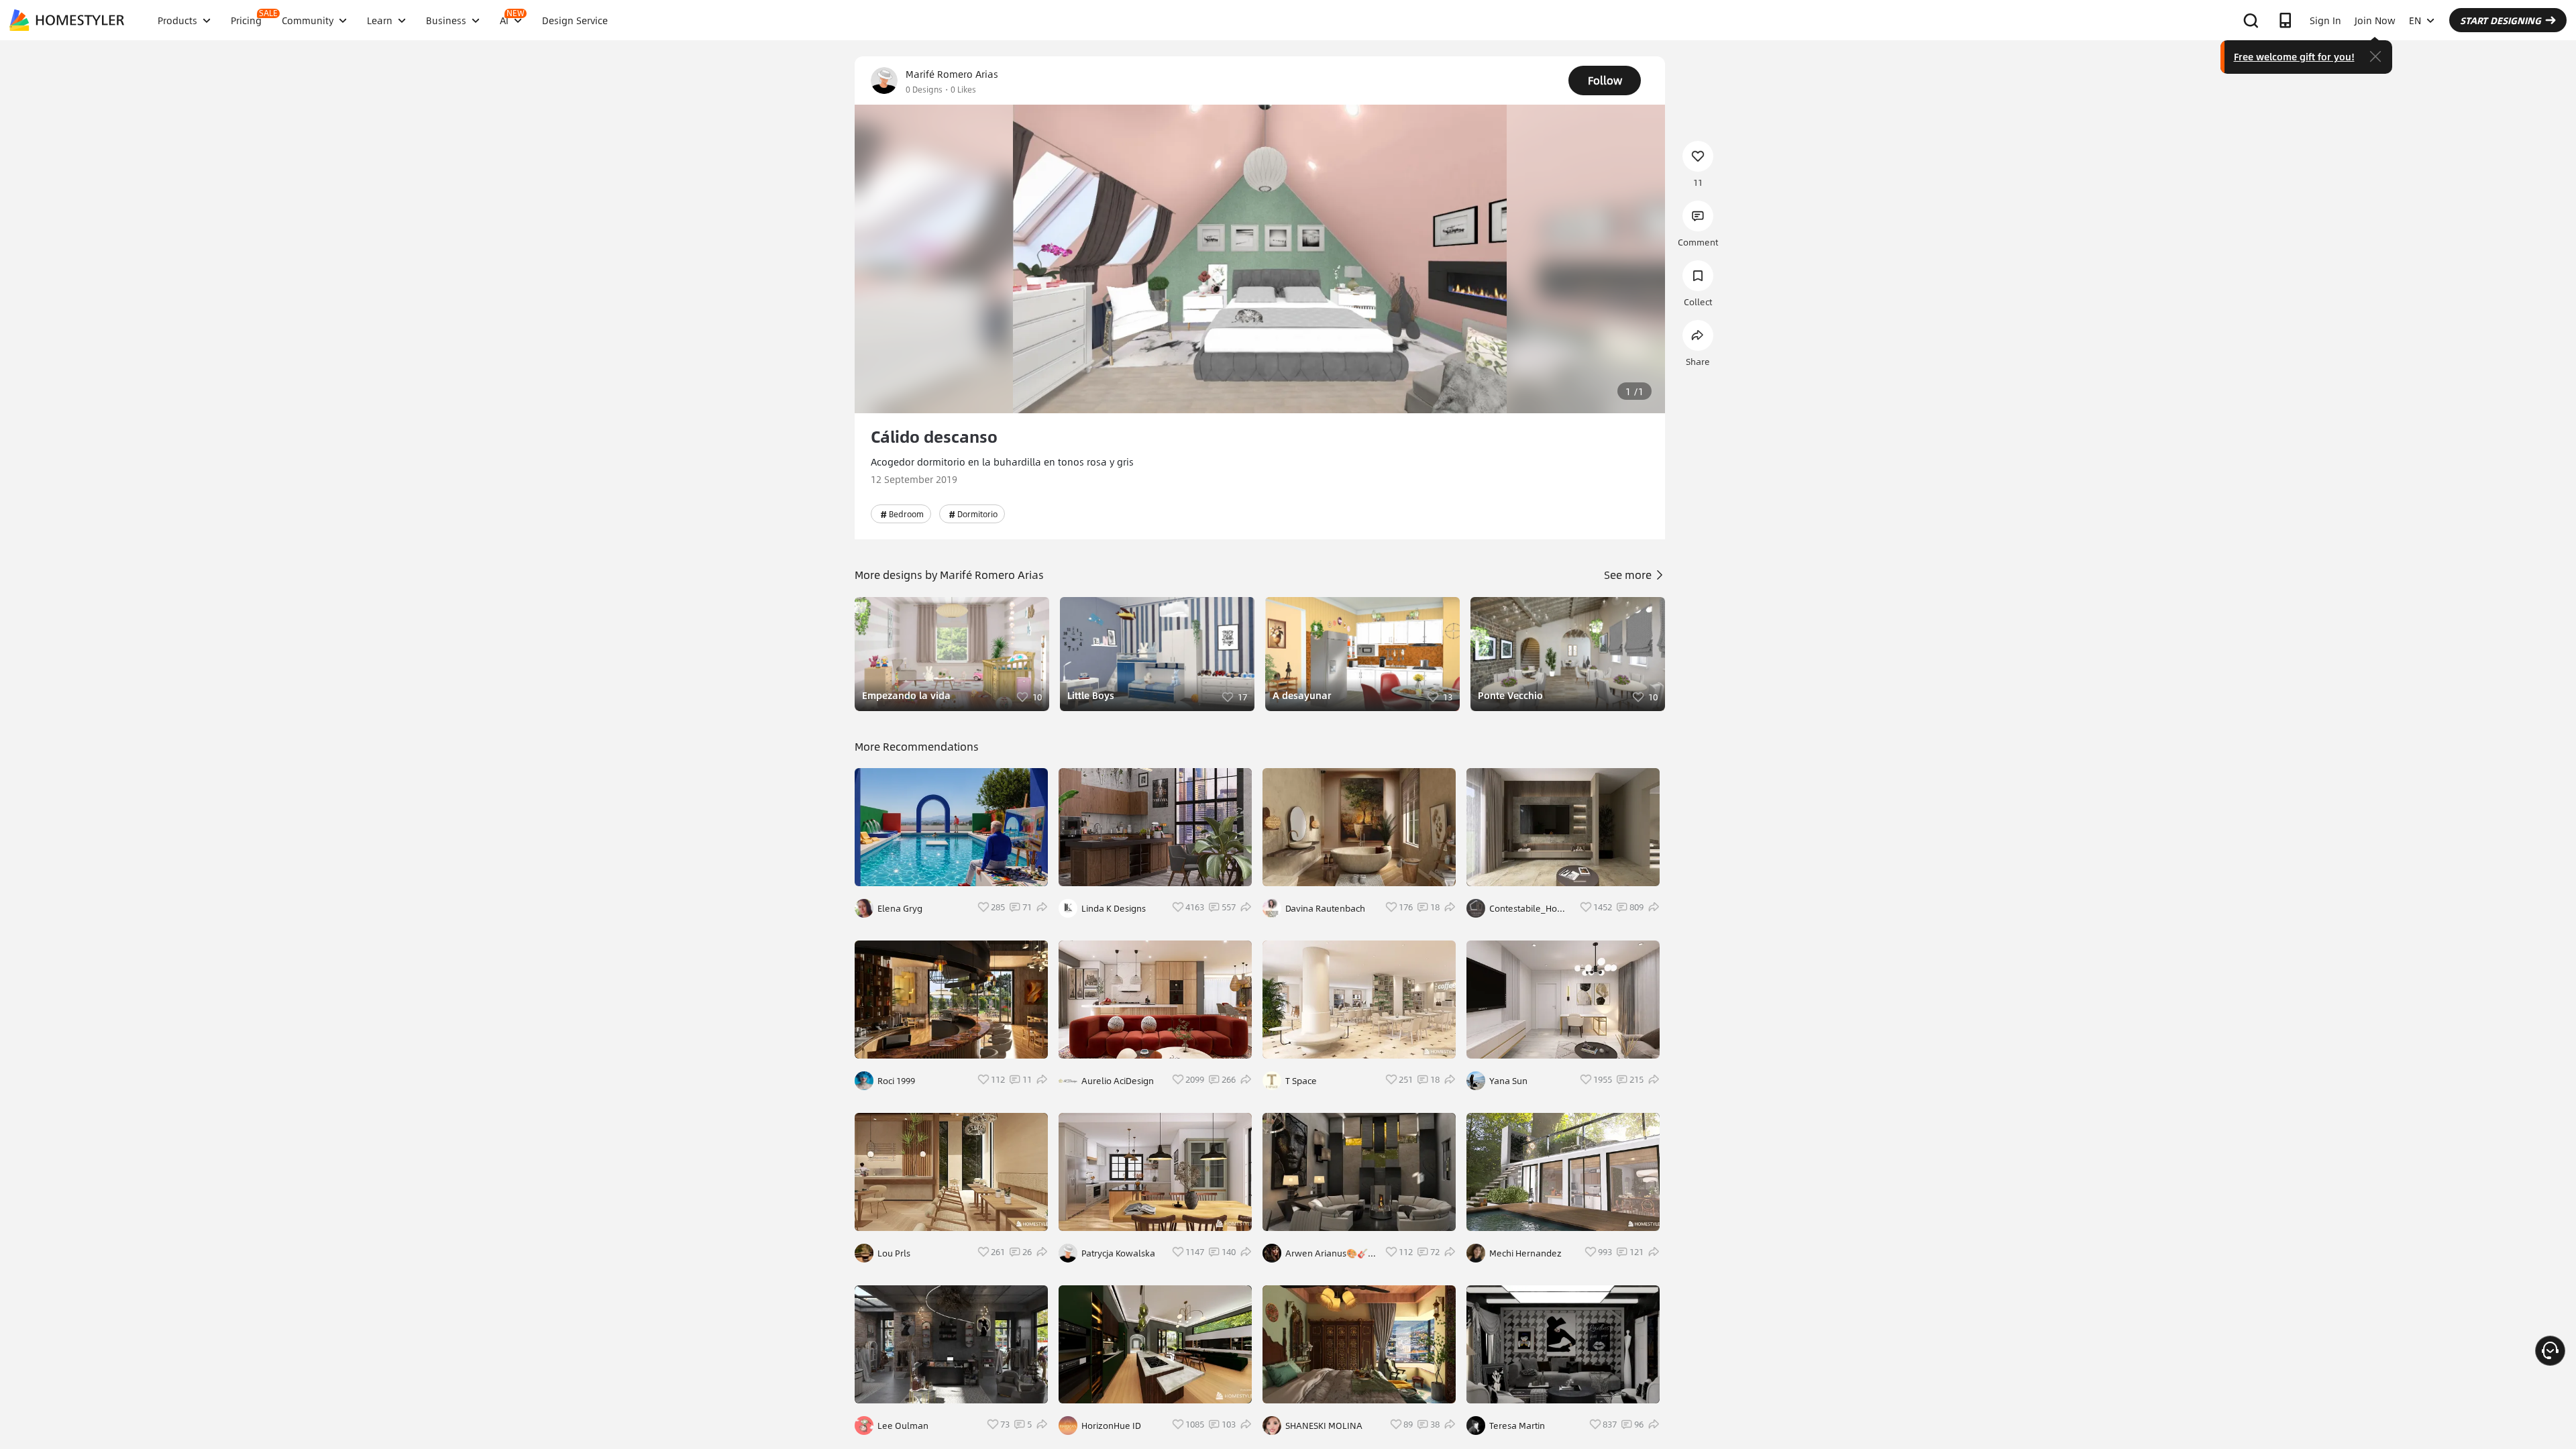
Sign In (2325, 20)
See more (1629, 575)
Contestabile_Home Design (1530, 908)
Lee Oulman (903, 1426)
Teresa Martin (1517, 1426)
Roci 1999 (896, 1081)
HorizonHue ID (1111, 1426)
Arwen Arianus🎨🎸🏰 (1327, 1253)
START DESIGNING (2501, 20)
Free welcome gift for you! (2294, 56)
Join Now (2375, 20)
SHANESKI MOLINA (1324, 1426)
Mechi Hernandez (1525, 1253)
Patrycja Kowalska (1118, 1253)
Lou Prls (894, 1253)
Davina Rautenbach (1325, 908)
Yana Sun (1508, 1081)
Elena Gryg (900, 908)
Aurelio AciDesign (1118, 1081)
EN (2415, 20)
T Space (1301, 1081)
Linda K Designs (1114, 908)
